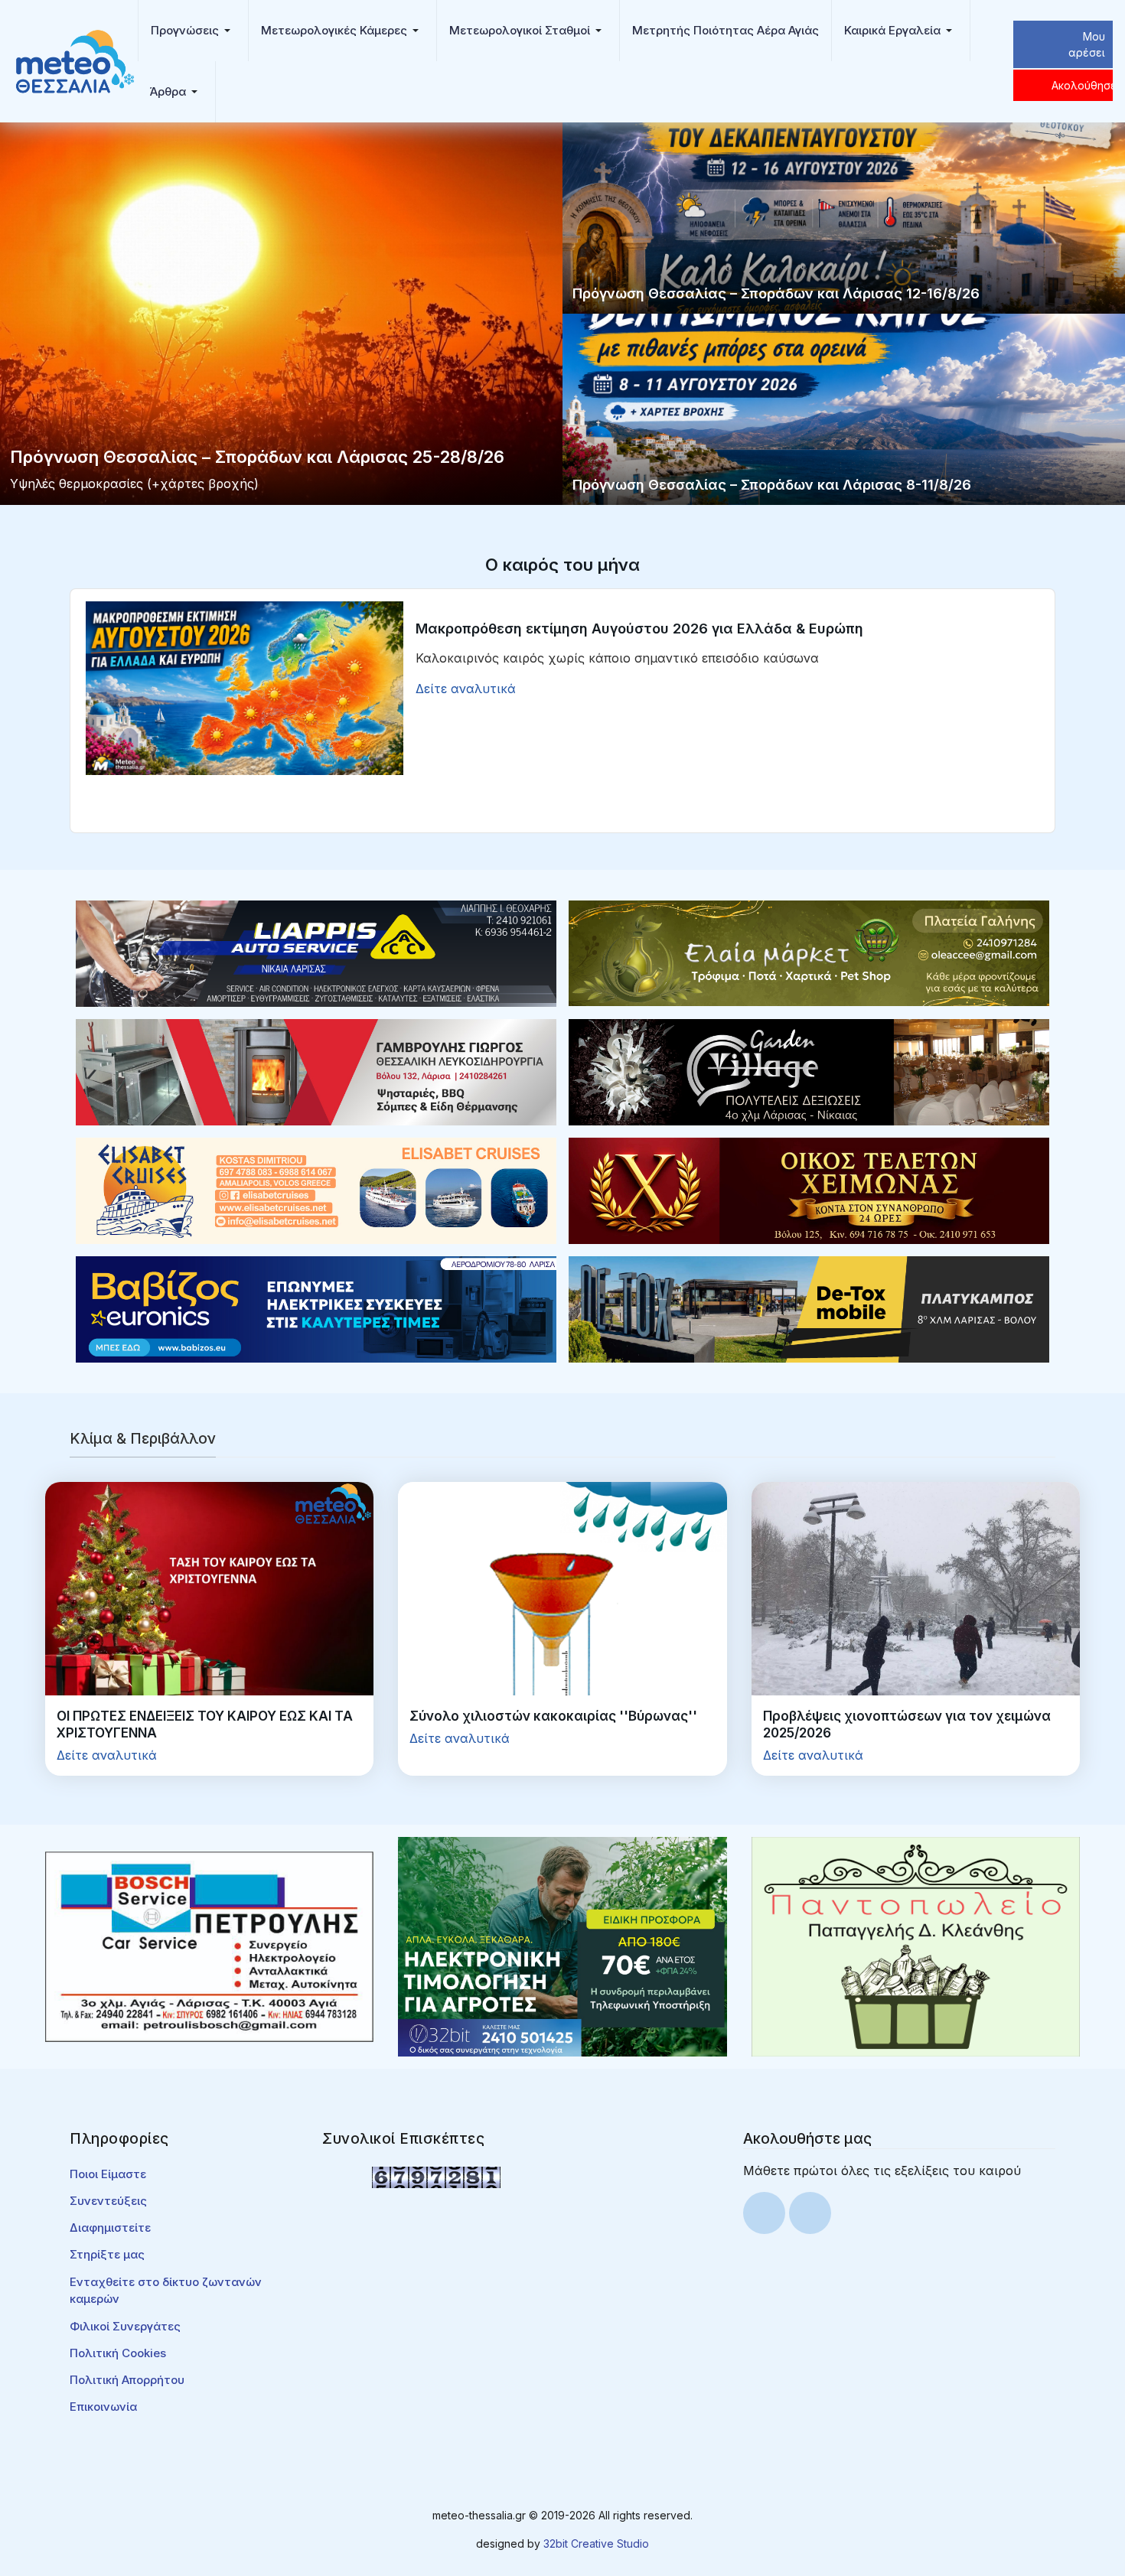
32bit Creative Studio (596, 2543)
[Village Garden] (809, 1071)
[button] (193, 31)
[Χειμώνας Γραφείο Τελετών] (809, 1190)
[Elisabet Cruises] (316, 1190)
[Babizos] (316, 1308)
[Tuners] (562, 1946)
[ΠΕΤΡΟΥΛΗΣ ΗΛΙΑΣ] (209, 1946)
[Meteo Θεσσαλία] (75, 60)
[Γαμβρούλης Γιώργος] (316, 1071)
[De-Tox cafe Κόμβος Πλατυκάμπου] (809, 1308)
